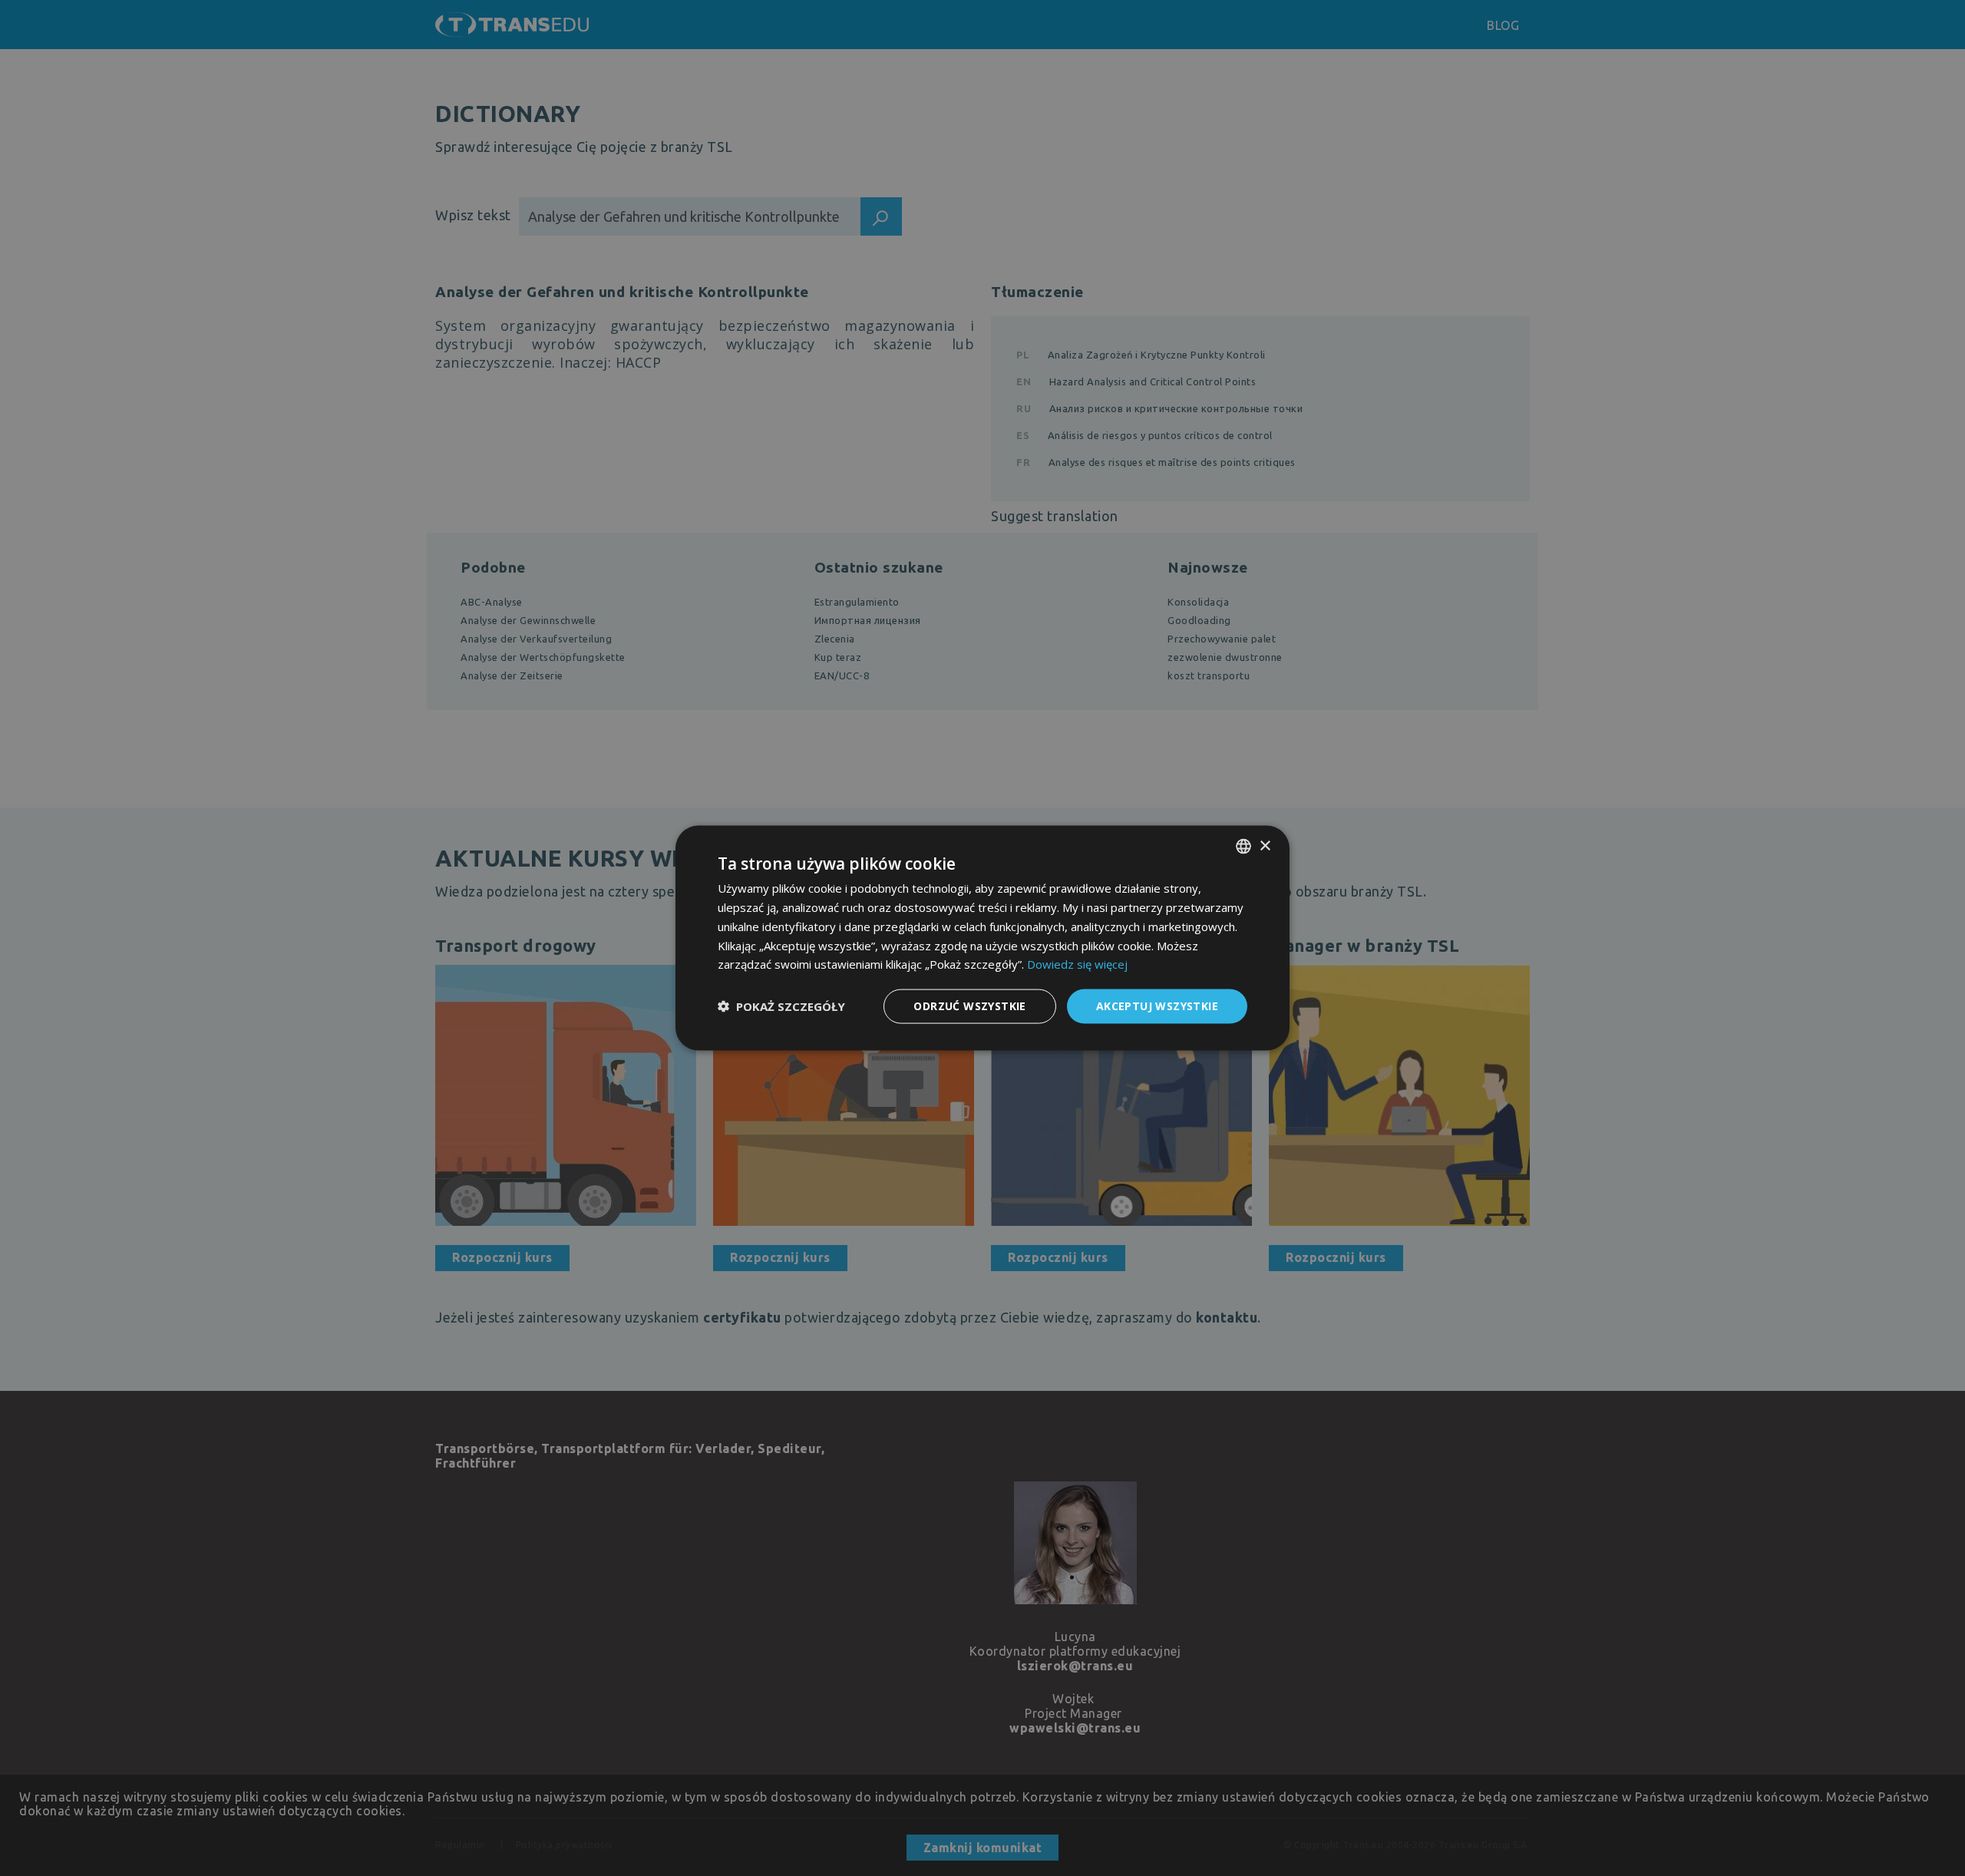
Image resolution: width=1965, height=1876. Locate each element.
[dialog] (982, 938)
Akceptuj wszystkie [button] (1157, 1006)
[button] (781, 1006)
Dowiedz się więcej (1077, 964)
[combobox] (1243, 847)
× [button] (1265, 846)
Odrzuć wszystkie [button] (969, 1006)
